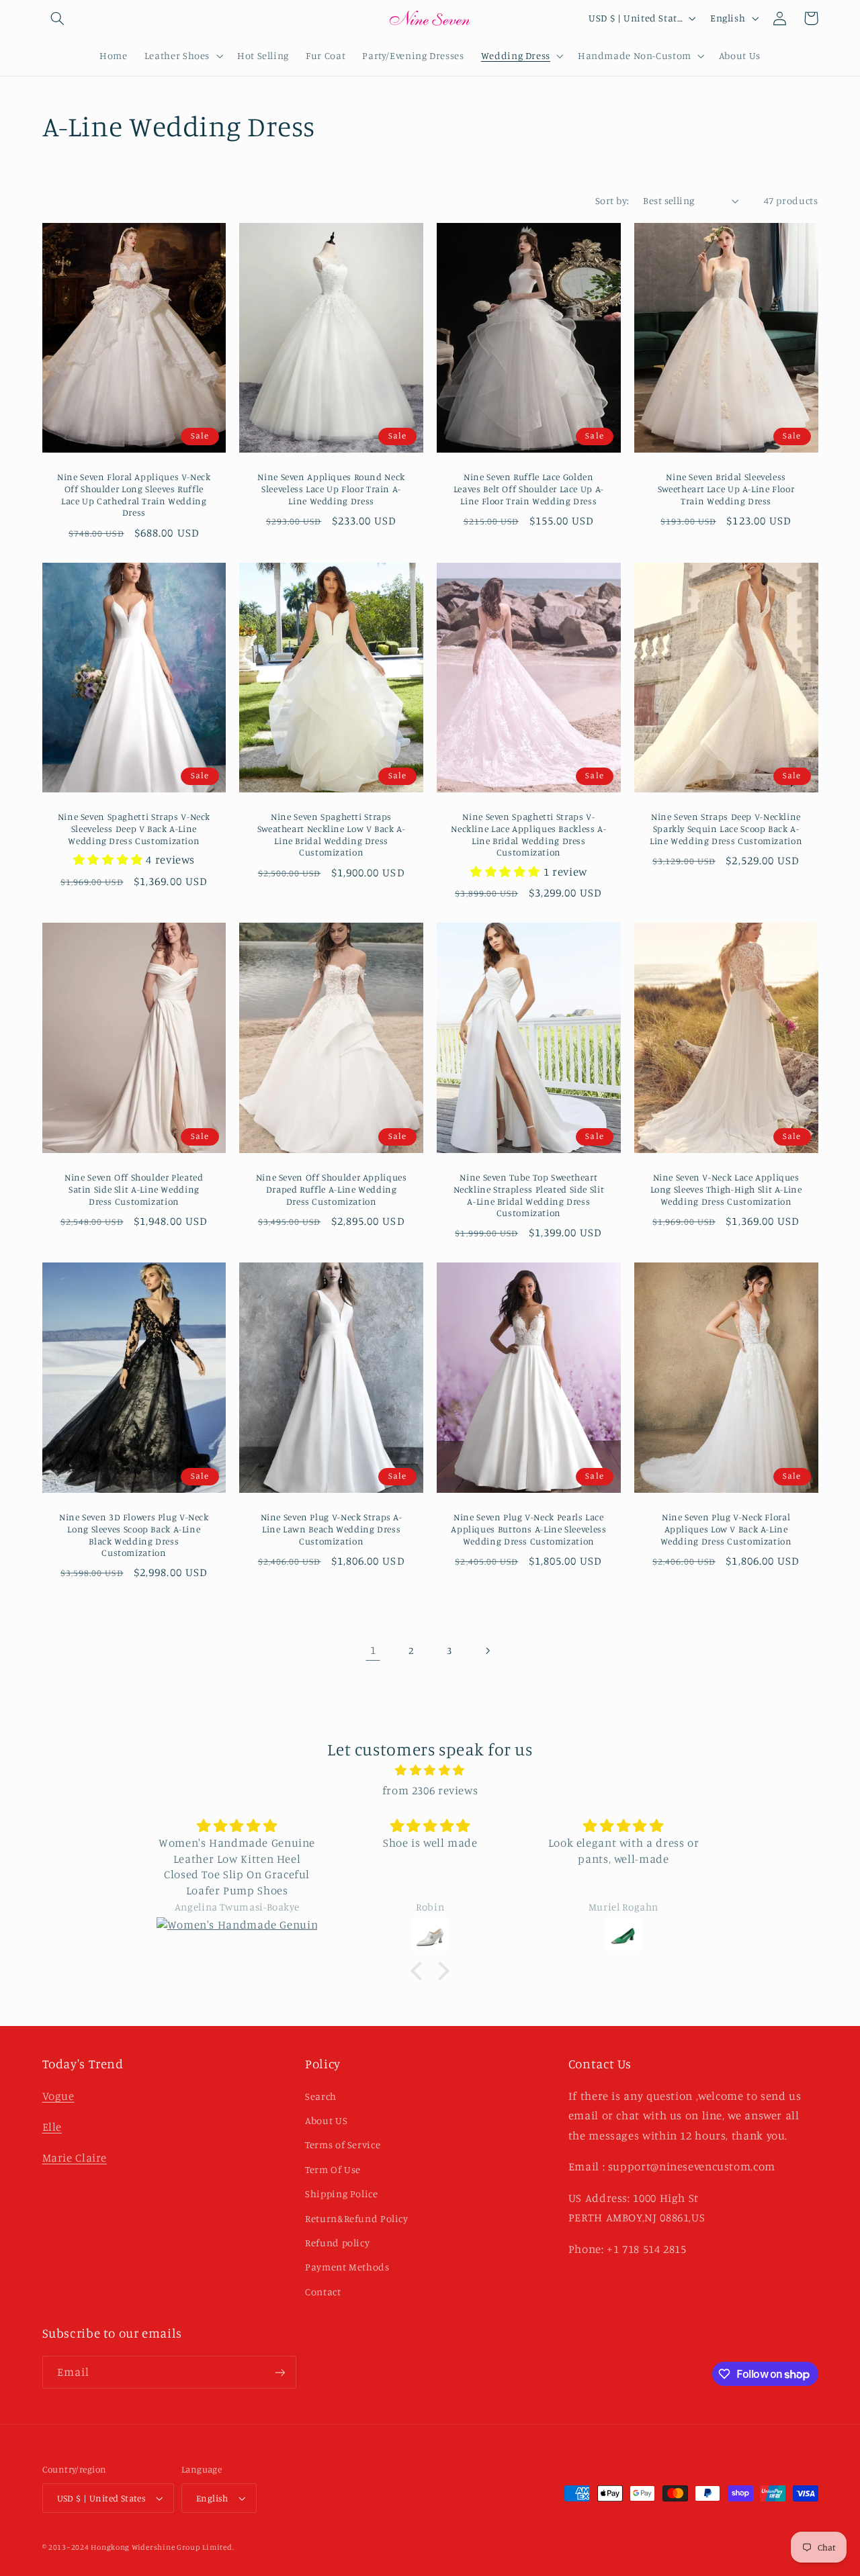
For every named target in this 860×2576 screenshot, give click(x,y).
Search (321, 2096)
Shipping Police (341, 2194)
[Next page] (487, 1651)
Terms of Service (343, 2145)
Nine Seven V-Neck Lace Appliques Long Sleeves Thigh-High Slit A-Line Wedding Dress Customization (726, 1189)
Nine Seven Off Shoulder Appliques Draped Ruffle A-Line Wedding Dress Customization (332, 1189)
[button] (58, 18)
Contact (323, 2292)
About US (326, 2120)
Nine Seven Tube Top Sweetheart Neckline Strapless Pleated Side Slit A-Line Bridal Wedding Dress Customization (529, 1195)
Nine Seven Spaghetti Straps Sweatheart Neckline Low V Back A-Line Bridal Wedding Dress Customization (332, 834)
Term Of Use (333, 2169)
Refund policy (337, 2243)
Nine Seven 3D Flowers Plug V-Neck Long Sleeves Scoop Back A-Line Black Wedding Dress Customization (134, 1535)
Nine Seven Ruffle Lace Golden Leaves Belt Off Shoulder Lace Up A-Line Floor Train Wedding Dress (529, 489)
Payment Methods (347, 2267)
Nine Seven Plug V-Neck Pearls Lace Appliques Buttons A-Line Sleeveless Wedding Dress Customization (528, 1529)
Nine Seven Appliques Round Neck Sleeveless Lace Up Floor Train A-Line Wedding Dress (331, 489)
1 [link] (373, 1650)
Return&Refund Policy (357, 2218)
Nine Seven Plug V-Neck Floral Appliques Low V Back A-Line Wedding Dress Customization (726, 1529)
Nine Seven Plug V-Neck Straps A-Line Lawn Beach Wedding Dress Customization (332, 1529)
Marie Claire (75, 2158)
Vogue (58, 2096)
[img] (430, 1771)
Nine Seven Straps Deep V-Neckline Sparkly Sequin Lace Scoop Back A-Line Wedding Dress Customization (726, 829)
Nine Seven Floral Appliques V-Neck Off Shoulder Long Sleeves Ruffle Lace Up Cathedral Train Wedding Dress (134, 495)
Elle (52, 2127)
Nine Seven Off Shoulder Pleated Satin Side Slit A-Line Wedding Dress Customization (134, 1189)
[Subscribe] (279, 2372)
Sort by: (612, 200)
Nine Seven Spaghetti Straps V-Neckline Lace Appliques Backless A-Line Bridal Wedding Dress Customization (528, 834)
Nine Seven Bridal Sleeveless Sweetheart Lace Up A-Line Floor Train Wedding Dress (726, 489)
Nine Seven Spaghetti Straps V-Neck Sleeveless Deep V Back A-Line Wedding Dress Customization (134, 829)
